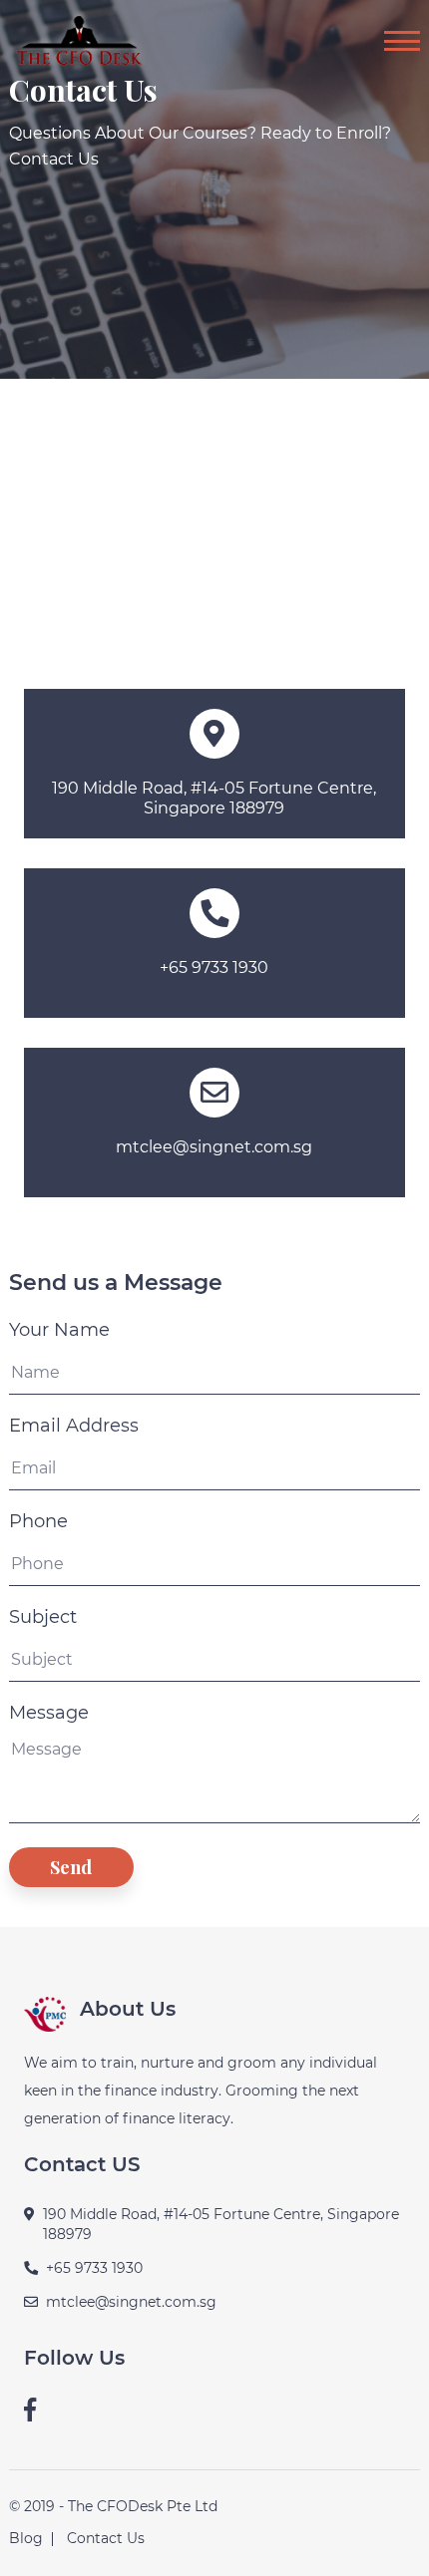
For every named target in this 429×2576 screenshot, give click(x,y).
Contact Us (106, 2538)
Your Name (59, 1330)
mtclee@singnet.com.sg (214, 1147)
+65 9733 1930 (214, 967)
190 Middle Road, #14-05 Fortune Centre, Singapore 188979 (214, 798)
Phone (38, 1521)
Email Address (74, 1426)
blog (26, 2538)
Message (49, 1713)
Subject (43, 1617)
